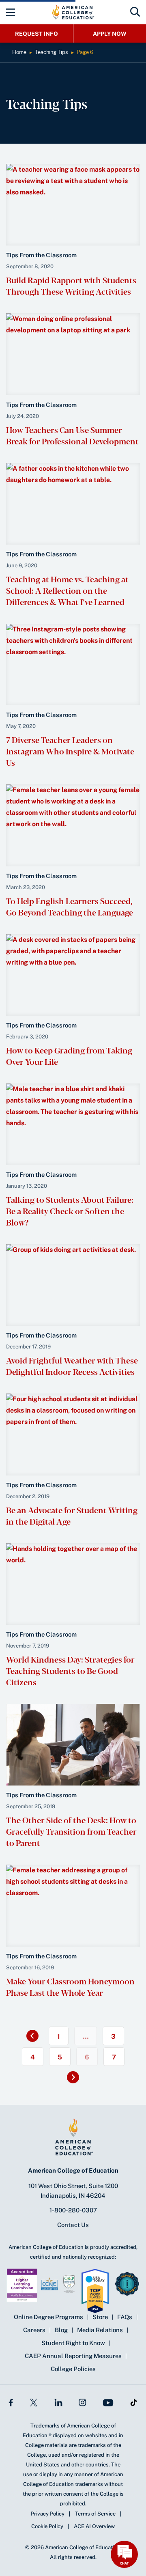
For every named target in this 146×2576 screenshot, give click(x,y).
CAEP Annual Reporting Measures (73, 2356)
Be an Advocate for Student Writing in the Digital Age (72, 1515)
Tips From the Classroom (41, 255)
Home (19, 52)
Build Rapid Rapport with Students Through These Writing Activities (71, 285)
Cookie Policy (47, 2526)
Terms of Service (95, 2514)
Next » (77, 2080)
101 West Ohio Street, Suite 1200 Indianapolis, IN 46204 (73, 2191)
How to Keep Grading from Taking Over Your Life (69, 1056)
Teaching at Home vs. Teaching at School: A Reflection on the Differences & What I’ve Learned (67, 590)
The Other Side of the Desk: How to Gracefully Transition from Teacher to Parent (71, 1831)
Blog (61, 2330)
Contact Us (73, 2225)
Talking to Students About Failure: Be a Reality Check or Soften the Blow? (70, 1211)
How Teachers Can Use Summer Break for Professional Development (72, 435)
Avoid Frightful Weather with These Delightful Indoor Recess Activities (72, 1366)
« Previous (28, 2033)
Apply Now (110, 34)
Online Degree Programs (48, 2317)
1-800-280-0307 (73, 2210)
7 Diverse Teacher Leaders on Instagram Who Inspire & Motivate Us (70, 751)
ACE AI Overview (94, 2526)
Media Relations (100, 2330)
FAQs (125, 2317)
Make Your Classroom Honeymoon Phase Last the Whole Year (70, 1987)
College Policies (73, 2369)
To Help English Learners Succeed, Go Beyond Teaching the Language (70, 906)
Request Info (36, 34)
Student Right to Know (73, 2343)
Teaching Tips (52, 52)
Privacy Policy (48, 2514)
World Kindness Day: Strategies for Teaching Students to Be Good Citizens (70, 1670)
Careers (34, 2330)
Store (100, 2317)
